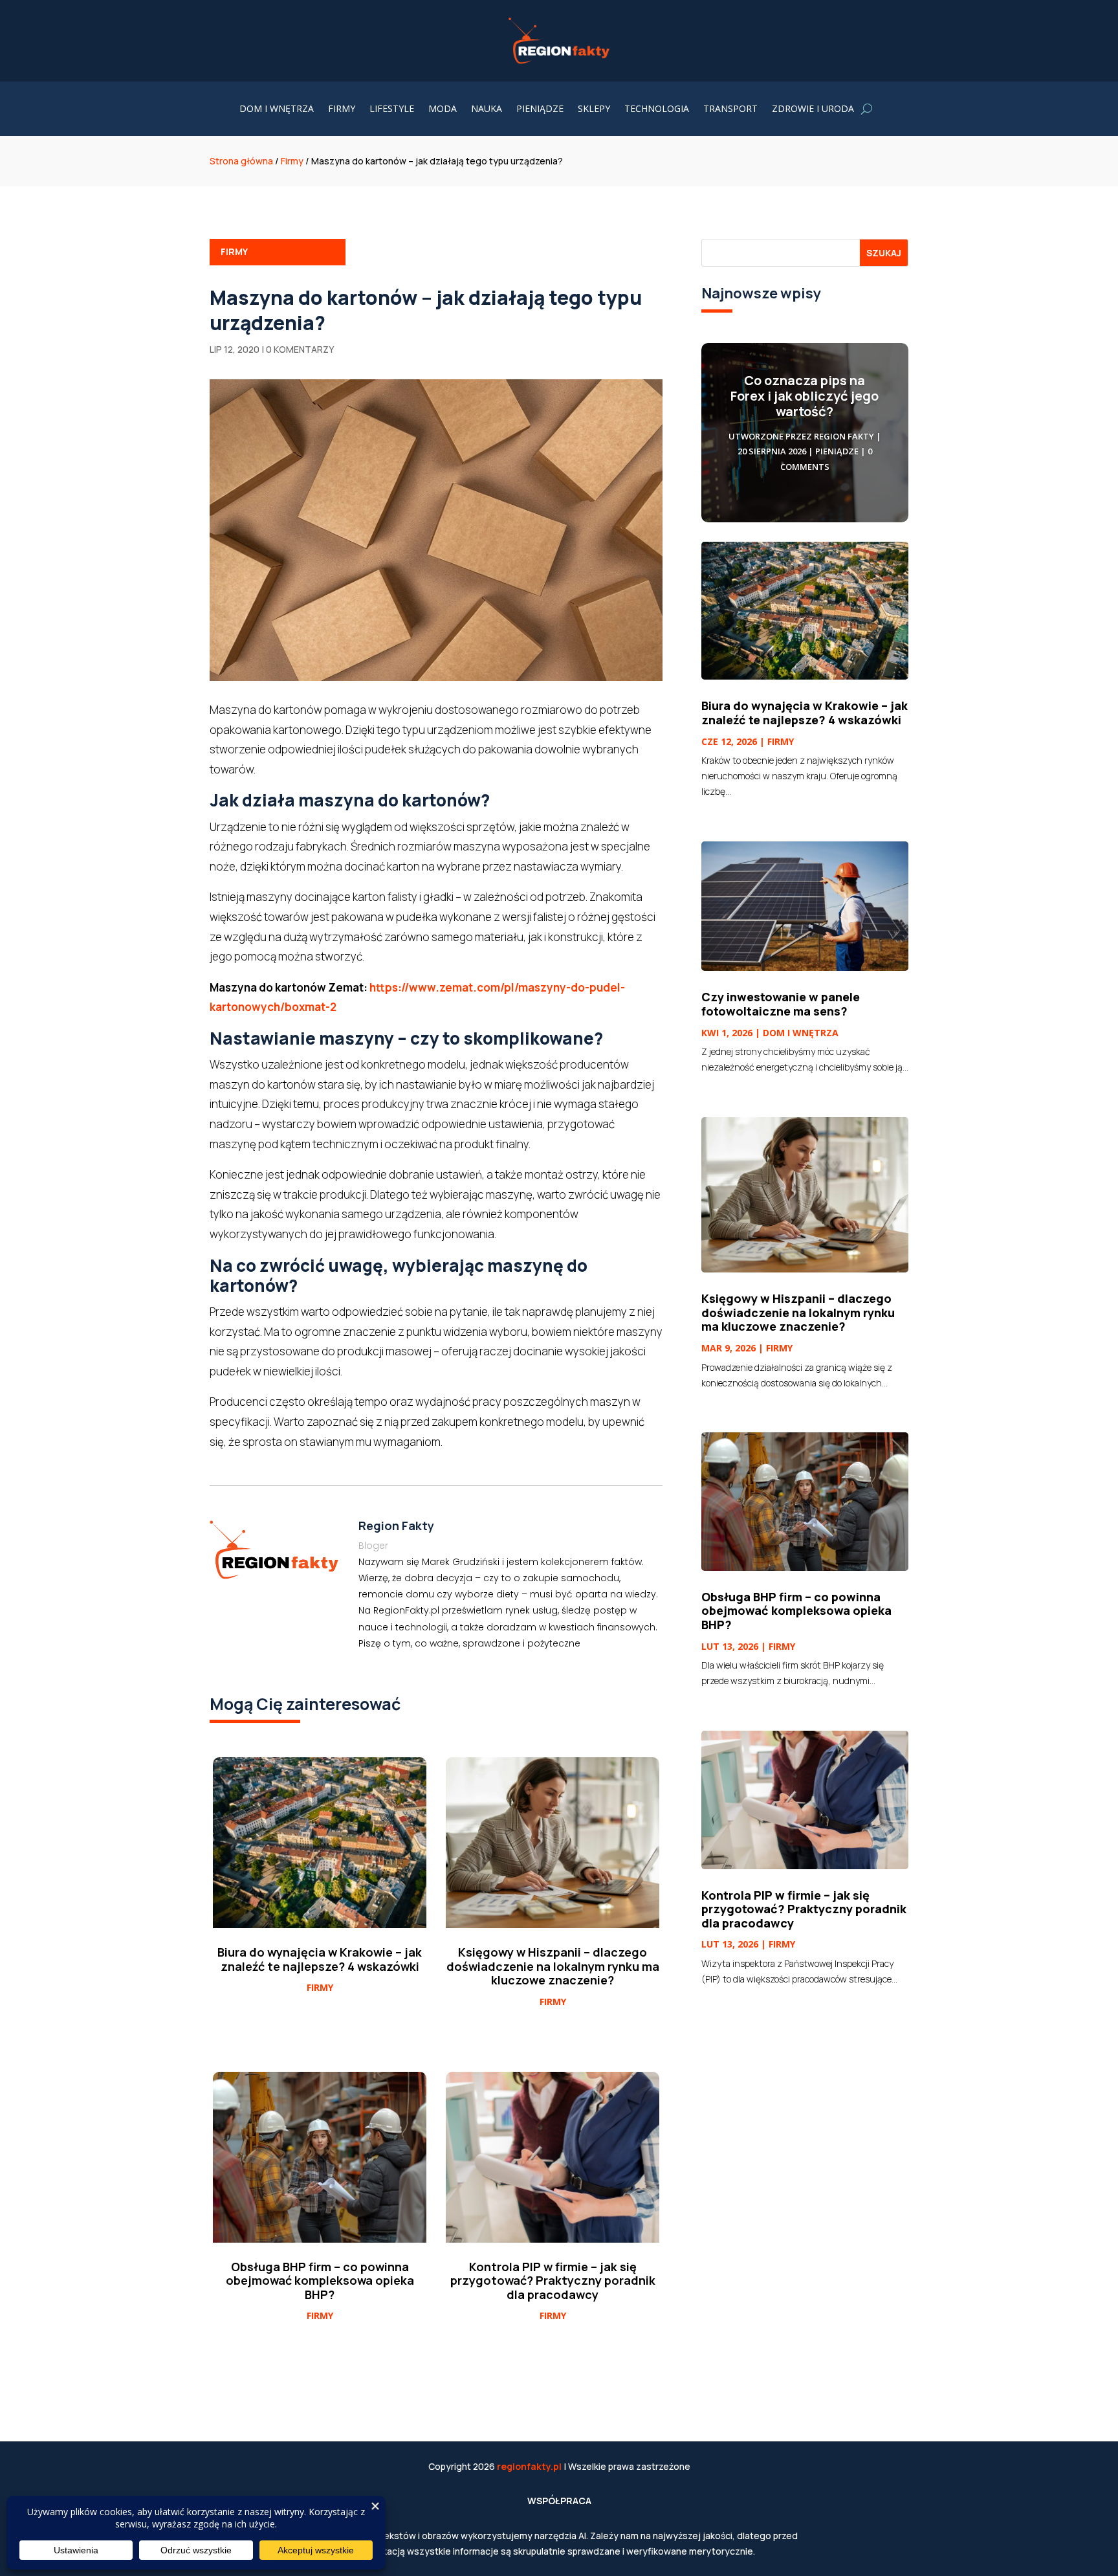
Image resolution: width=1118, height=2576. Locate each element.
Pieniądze (837, 451)
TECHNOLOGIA (657, 109)
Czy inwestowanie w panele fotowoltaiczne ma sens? (781, 1004)
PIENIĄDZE (540, 109)
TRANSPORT (730, 109)
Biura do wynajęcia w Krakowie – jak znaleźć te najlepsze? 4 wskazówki (805, 713)
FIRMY (342, 109)
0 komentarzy (300, 349)
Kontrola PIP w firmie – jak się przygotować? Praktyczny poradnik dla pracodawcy (804, 1909)
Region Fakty (844, 436)
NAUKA (487, 109)
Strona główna (241, 161)
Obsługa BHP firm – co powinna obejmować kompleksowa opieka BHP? (796, 1611)
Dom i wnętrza (801, 1033)
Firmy (292, 161)
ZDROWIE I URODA (813, 109)
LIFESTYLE (392, 109)
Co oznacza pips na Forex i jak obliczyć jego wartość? (805, 396)
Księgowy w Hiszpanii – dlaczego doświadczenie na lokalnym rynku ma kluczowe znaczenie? (798, 1312)
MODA (443, 109)
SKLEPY (594, 109)
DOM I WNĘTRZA (277, 109)
